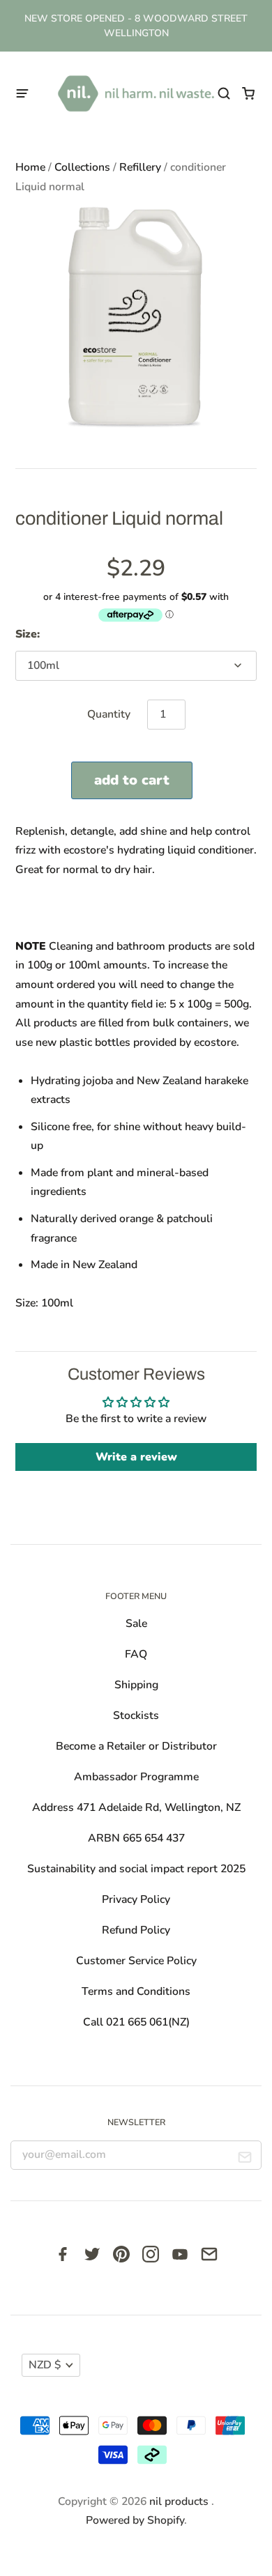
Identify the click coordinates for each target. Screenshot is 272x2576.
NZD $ (45, 2365)
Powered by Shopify (135, 2520)
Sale (136, 1624)
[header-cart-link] (249, 94)
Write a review (136, 1457)
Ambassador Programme (136, 1777)
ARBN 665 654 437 (136, 1838)
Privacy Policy (136, 1899)
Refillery (140, 167)
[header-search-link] (224, 94)
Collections (82, 167)
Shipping (136, 1685)
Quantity (109, 714)
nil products (180, 2501)
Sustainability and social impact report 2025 (136, 1869)
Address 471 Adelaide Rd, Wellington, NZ (136, 1807)
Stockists (136, 1715)
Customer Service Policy (136, 1961)
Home (30, 167)
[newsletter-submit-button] (245, 2159)
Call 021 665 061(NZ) (136, 2022)
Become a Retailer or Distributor (136, 1746)
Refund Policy (136, 1930)
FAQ (136, 1654)
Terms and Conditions (136, 1991)
